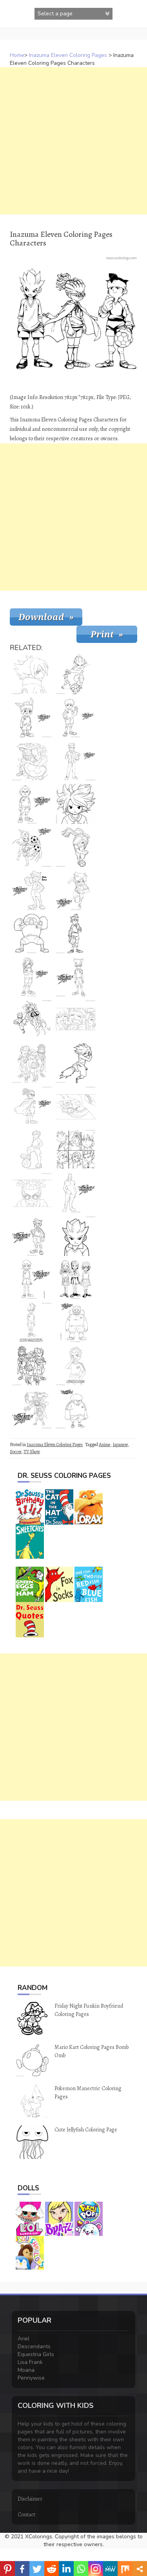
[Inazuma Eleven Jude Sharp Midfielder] (32, 1193)
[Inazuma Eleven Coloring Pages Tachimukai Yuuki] (76, 718)
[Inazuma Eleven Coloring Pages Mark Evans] (32, 761)
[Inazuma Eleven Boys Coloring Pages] (32, 1366)
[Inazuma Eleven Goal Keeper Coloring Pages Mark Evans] (32, 890)
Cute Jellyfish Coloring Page (86, 2130)
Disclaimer (30, 2499)
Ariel (24, 2339)
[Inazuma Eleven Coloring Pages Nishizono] (32, 718)
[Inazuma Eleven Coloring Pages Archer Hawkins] (76, 977)
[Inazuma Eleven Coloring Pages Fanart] (32, 1020)
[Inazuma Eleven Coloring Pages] (32, 847)
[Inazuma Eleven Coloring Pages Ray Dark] (76, 1193)
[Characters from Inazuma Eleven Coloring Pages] (76, 1150)
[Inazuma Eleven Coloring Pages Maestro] (32, 1409)
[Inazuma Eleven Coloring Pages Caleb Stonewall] (32, 1322)
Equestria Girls (36, 2354)
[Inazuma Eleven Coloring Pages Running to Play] (76, 890)
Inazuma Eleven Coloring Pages (68, 55)
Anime (104, 1445)
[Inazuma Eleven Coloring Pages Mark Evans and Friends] (76, 1020)
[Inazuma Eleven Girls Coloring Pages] (76, 1279)
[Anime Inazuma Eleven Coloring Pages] (32, 934)
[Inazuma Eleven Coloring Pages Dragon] (76, 1106)
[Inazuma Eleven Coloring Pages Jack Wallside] (76, 1409)
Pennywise (31, 2378)
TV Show (32, 1452)
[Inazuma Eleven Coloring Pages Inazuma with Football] (32, 1150)
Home (17, 55)
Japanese (120, 1445)
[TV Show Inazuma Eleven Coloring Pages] (76, 1063)
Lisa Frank (30, 2362)
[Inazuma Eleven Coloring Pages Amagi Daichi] (76, 1322)
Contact (26, 2515)
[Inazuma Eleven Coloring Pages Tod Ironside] (32, 804)
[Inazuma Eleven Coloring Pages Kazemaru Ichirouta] (32, 977)
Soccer (15, 1452)
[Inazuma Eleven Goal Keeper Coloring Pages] (76, 761)
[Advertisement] (73, 141)
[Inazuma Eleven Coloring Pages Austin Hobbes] (76, 1366)
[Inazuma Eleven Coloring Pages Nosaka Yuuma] (76, 804)
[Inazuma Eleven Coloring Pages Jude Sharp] (32, 1106)
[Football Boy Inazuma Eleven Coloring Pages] (76, 847)
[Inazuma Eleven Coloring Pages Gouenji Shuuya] (76, 1236)
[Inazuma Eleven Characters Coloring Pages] (32, 1063)
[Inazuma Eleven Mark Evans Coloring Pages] (32, 1236)
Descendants (34, 2346)
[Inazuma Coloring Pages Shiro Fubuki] (32, 674)
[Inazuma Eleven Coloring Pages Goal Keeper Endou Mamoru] (76, 934)
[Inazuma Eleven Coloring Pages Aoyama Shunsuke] (32, 1279)
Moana (26, 2370)
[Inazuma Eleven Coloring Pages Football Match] (76, 674)
